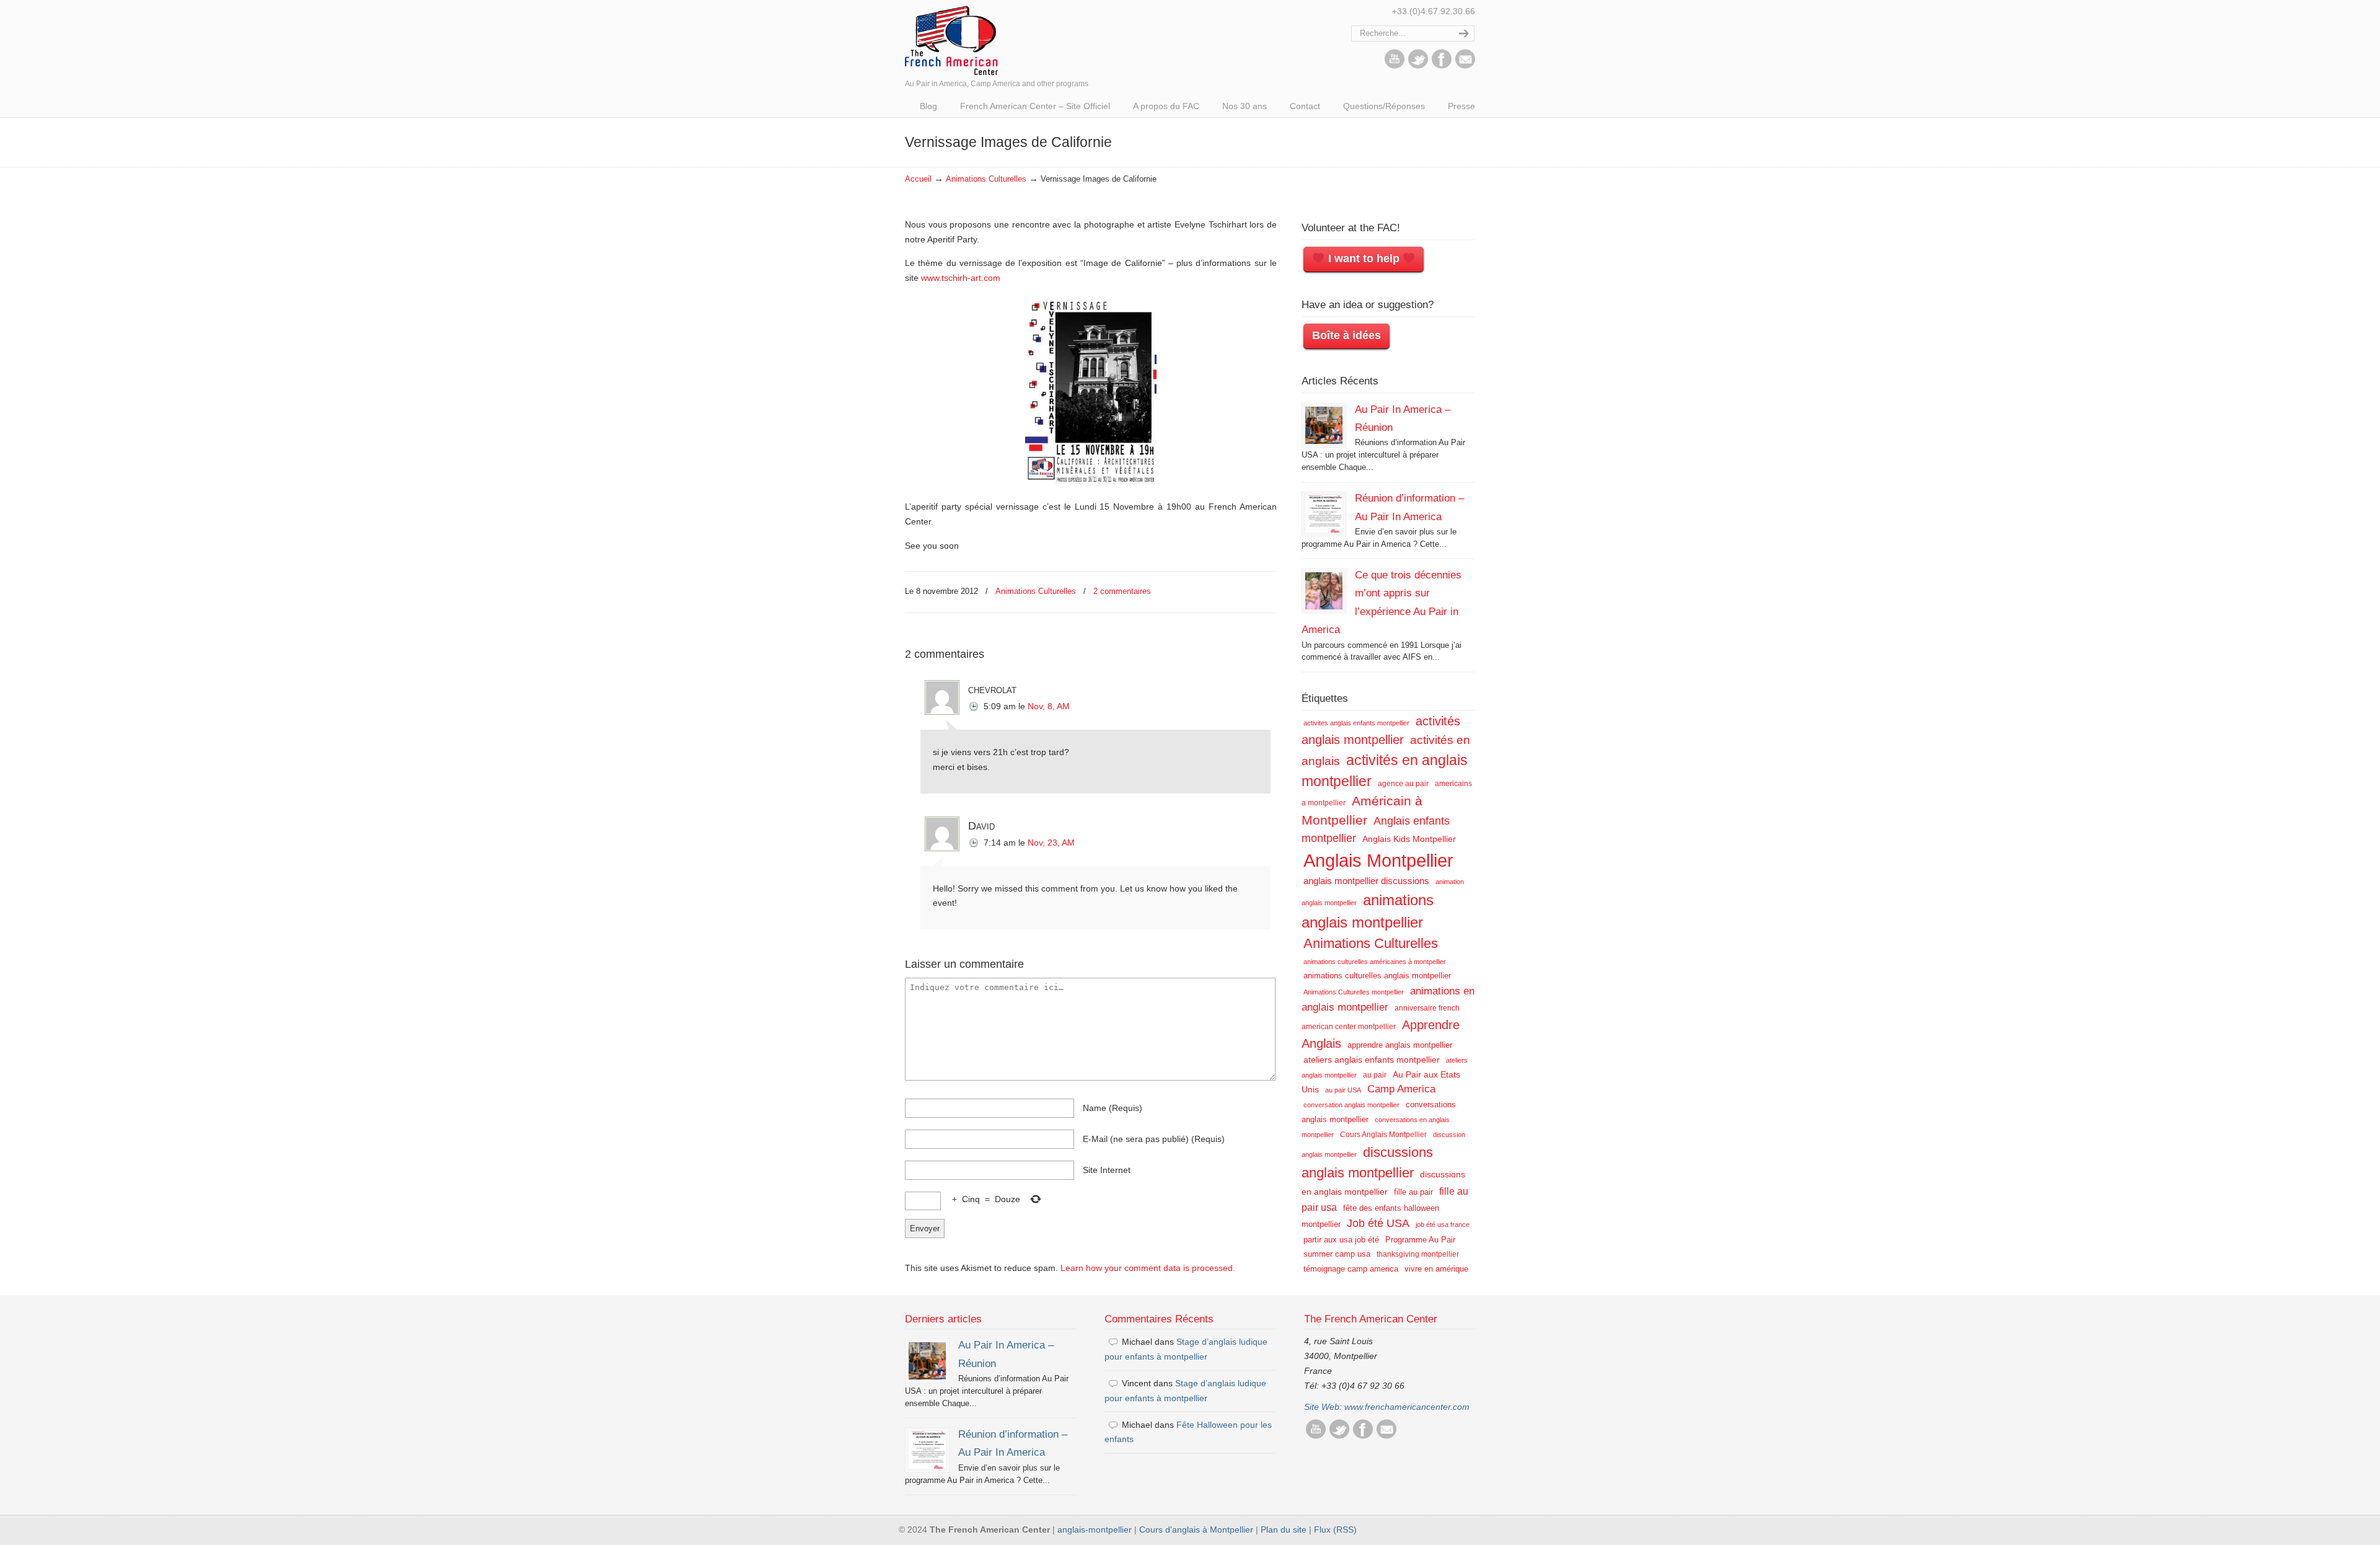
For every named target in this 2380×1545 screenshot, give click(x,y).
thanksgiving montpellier (1418, 1254)
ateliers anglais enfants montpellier (1372, 1060)
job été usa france (1443, 1224)
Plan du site (1284, 1530)
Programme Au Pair (1420, 1240)
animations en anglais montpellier (1388, 999)
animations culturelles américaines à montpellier (1375, 962)
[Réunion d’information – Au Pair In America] (1324, 514)
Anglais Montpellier (1378, 860)
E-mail (1154, 1139)
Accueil (918, 179)
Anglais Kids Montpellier (1409, 839)
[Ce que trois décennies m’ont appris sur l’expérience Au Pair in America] (1324, 591)
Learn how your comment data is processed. (1148, 1268)
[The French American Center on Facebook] (1442, 66)
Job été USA (1378, 1223)
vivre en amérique (1436, 1269)
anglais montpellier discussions (1366, 881)
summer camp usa (1337, 1254)
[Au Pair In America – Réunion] (1324, 425)
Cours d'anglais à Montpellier (1196, 1530)
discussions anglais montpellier (1367, 1163)
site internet (1107, 1170)
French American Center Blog (951, 39)
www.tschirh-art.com (961, 278)
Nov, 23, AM (1051, 843)
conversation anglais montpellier (1351, 1105)
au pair (1375, 1075)
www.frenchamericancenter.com (1407, 1407)
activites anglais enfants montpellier (1356, 723)
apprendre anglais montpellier (1400, 1045)
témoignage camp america (1351, 1269)
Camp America (1401, 1089)
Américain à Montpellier (1362, 810)
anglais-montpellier (1095, 1530)
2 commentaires (1122, 591)
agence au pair (1403, 784)
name (1113, 1108)
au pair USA (1343, 1090)
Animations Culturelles (986, 179)
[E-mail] (1465, 66)
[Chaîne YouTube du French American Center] (1395, 66)
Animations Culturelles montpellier (1354, 992)
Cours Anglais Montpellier (1383, 1135)
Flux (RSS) (1335, 1530)
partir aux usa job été (1341, 1240)
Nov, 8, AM (1049, 706)
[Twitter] (1418, 66)
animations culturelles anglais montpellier (1377, 976)
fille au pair (1413, 1192)
